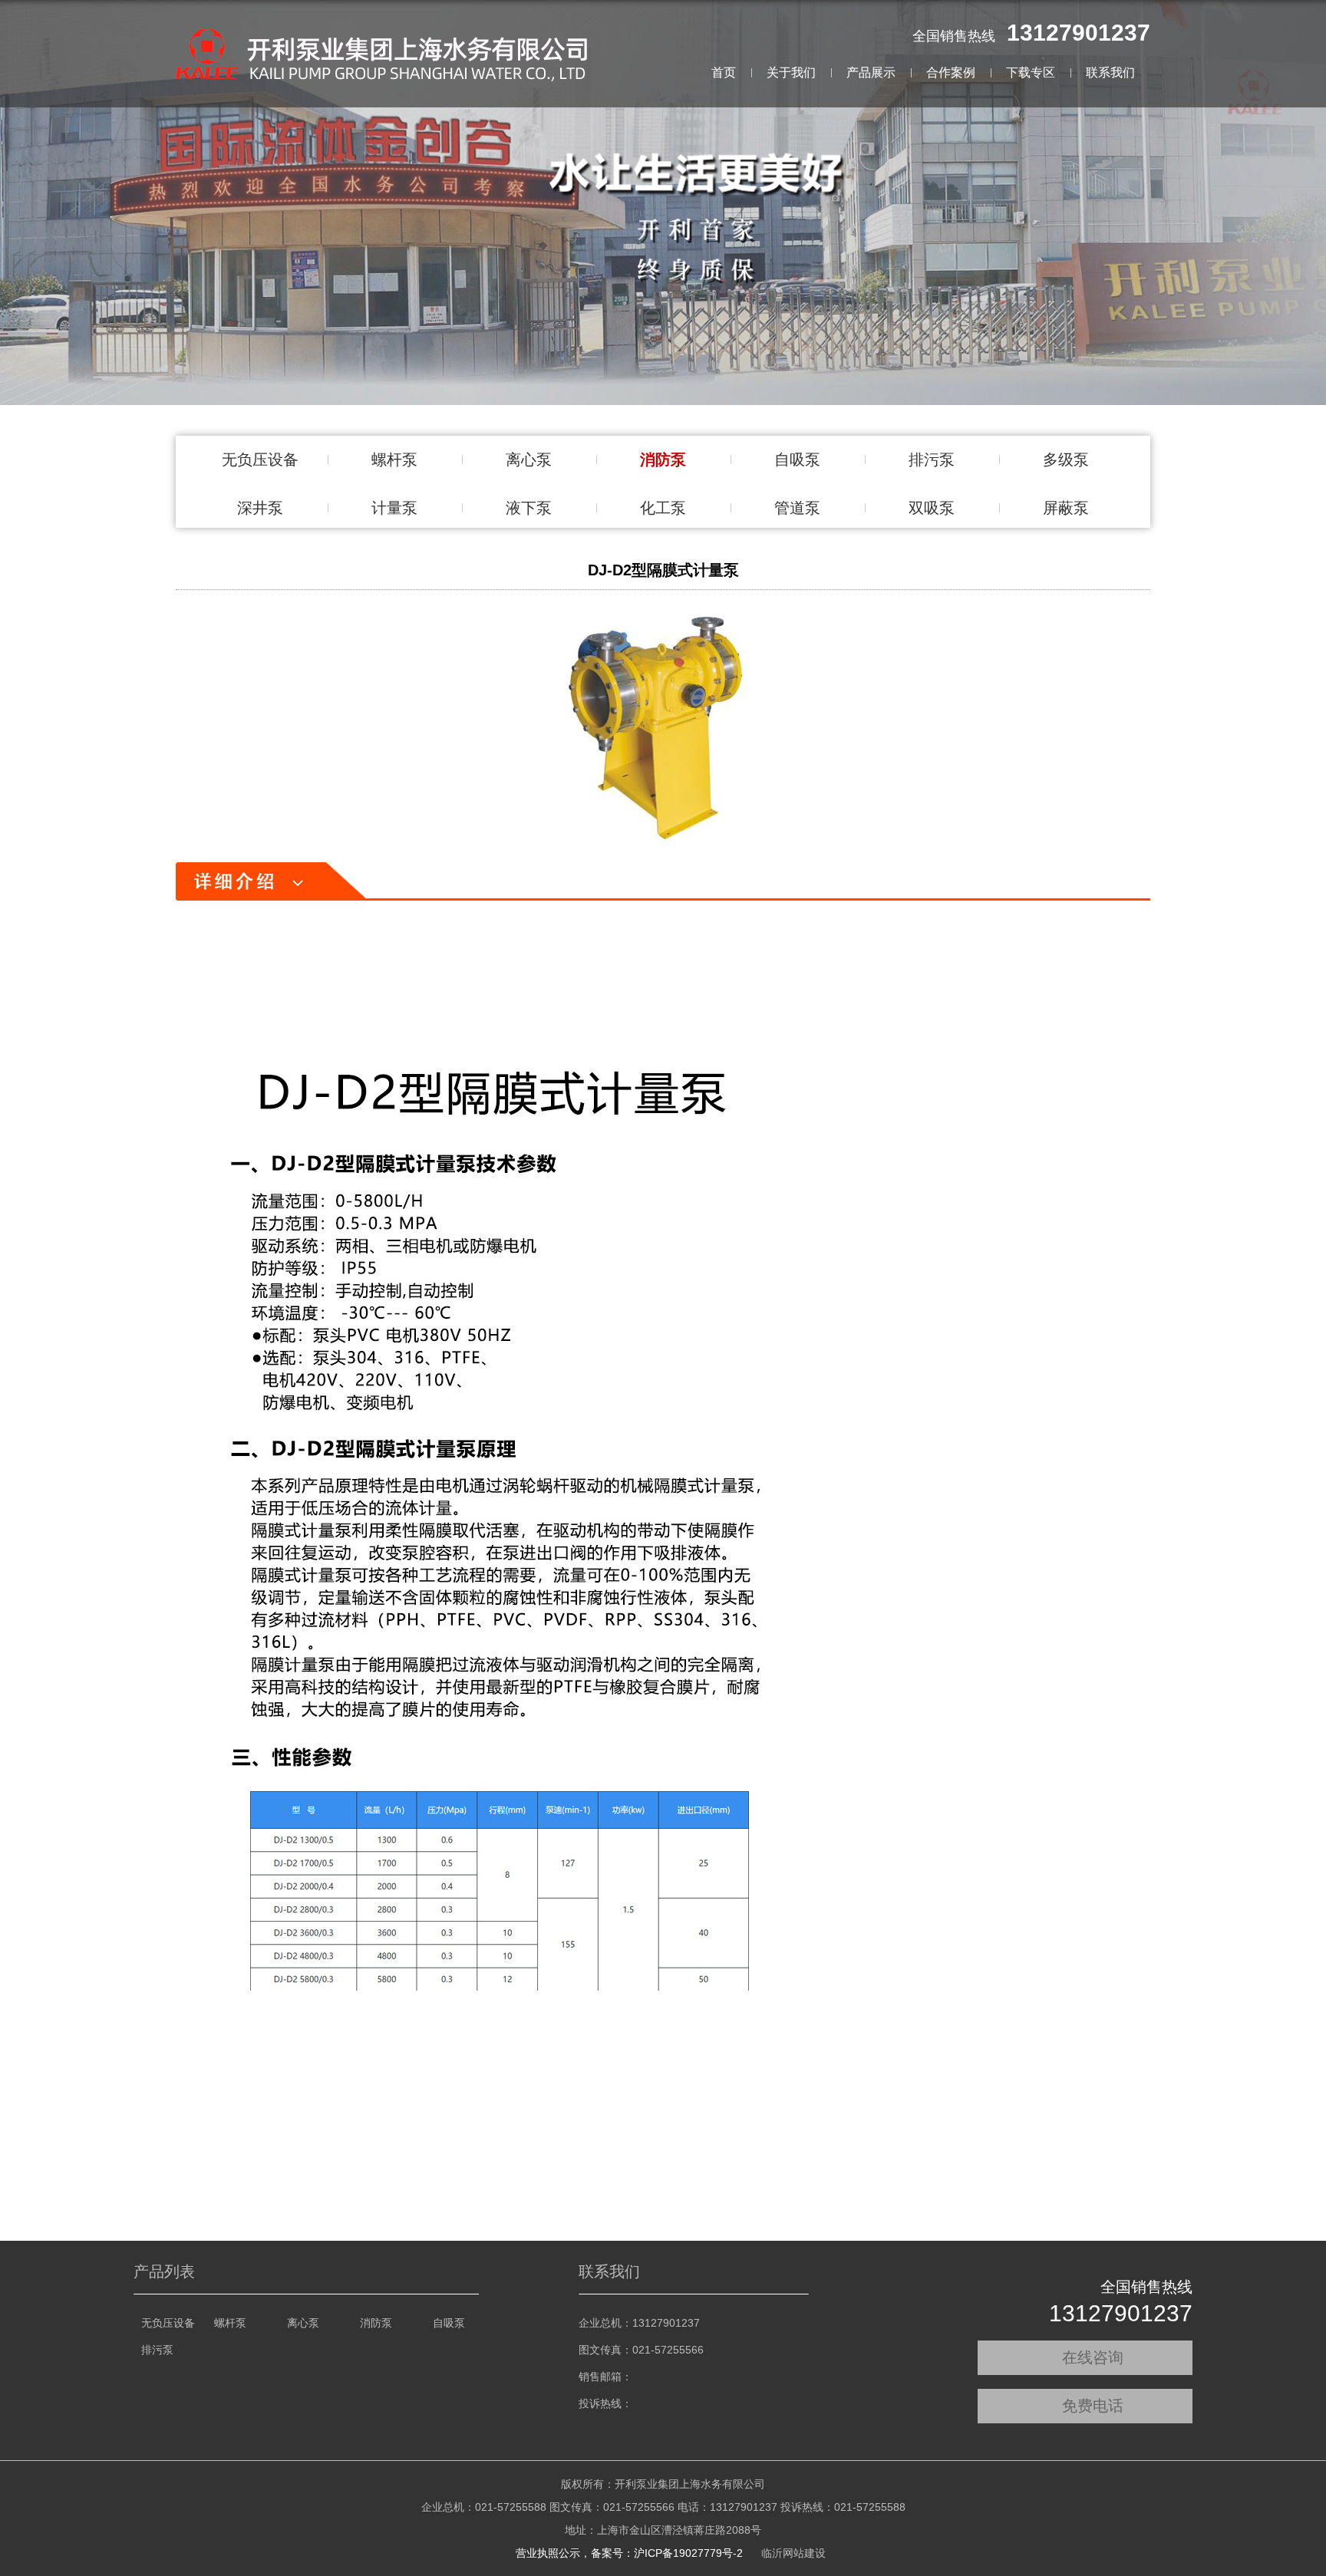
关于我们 (791, 72)
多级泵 (1066, 460)
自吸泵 (797, 460)
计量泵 (394, 508)
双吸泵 (932, 508)
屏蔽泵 (1066, 508)
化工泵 (663, 508)
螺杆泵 (394, 460)
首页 (724, 72)
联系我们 (1110, 72)
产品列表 (164, 2271)
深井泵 (260, 508)
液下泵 (529, 508)
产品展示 (871, 72)
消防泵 (663, 460)
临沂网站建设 (793, 2553)
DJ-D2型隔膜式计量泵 (663, 570)
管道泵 (797, 508)
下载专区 (1031, 72)
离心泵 (529, 460)
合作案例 (951, 72)
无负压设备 (260, 460)
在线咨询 (1093, 2357)
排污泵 (932, 460)
